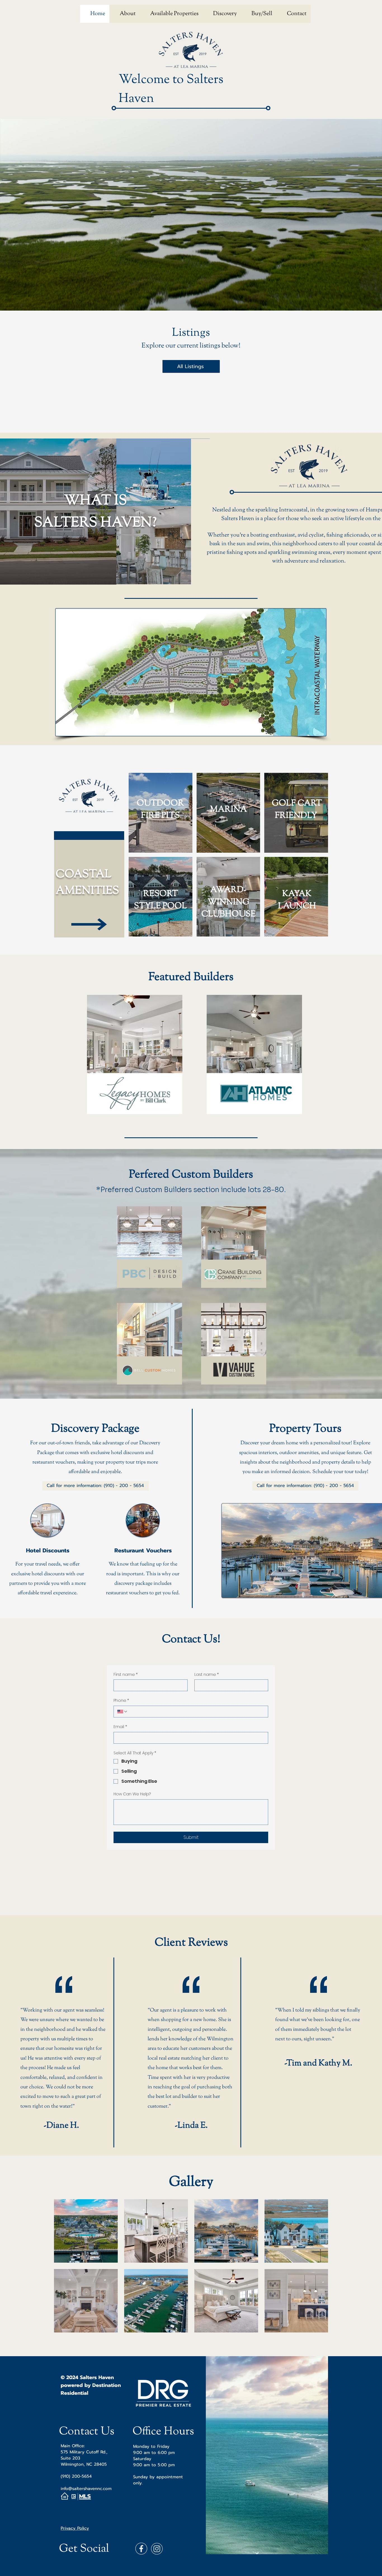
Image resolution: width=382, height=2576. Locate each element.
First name (126, 1675)
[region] (135, 1058)
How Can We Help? (132, 1794)
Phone (121, 1701)
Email (120, 1727)
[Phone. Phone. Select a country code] (122, 1712)
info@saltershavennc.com (86, 2489)
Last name (207, 1675)
